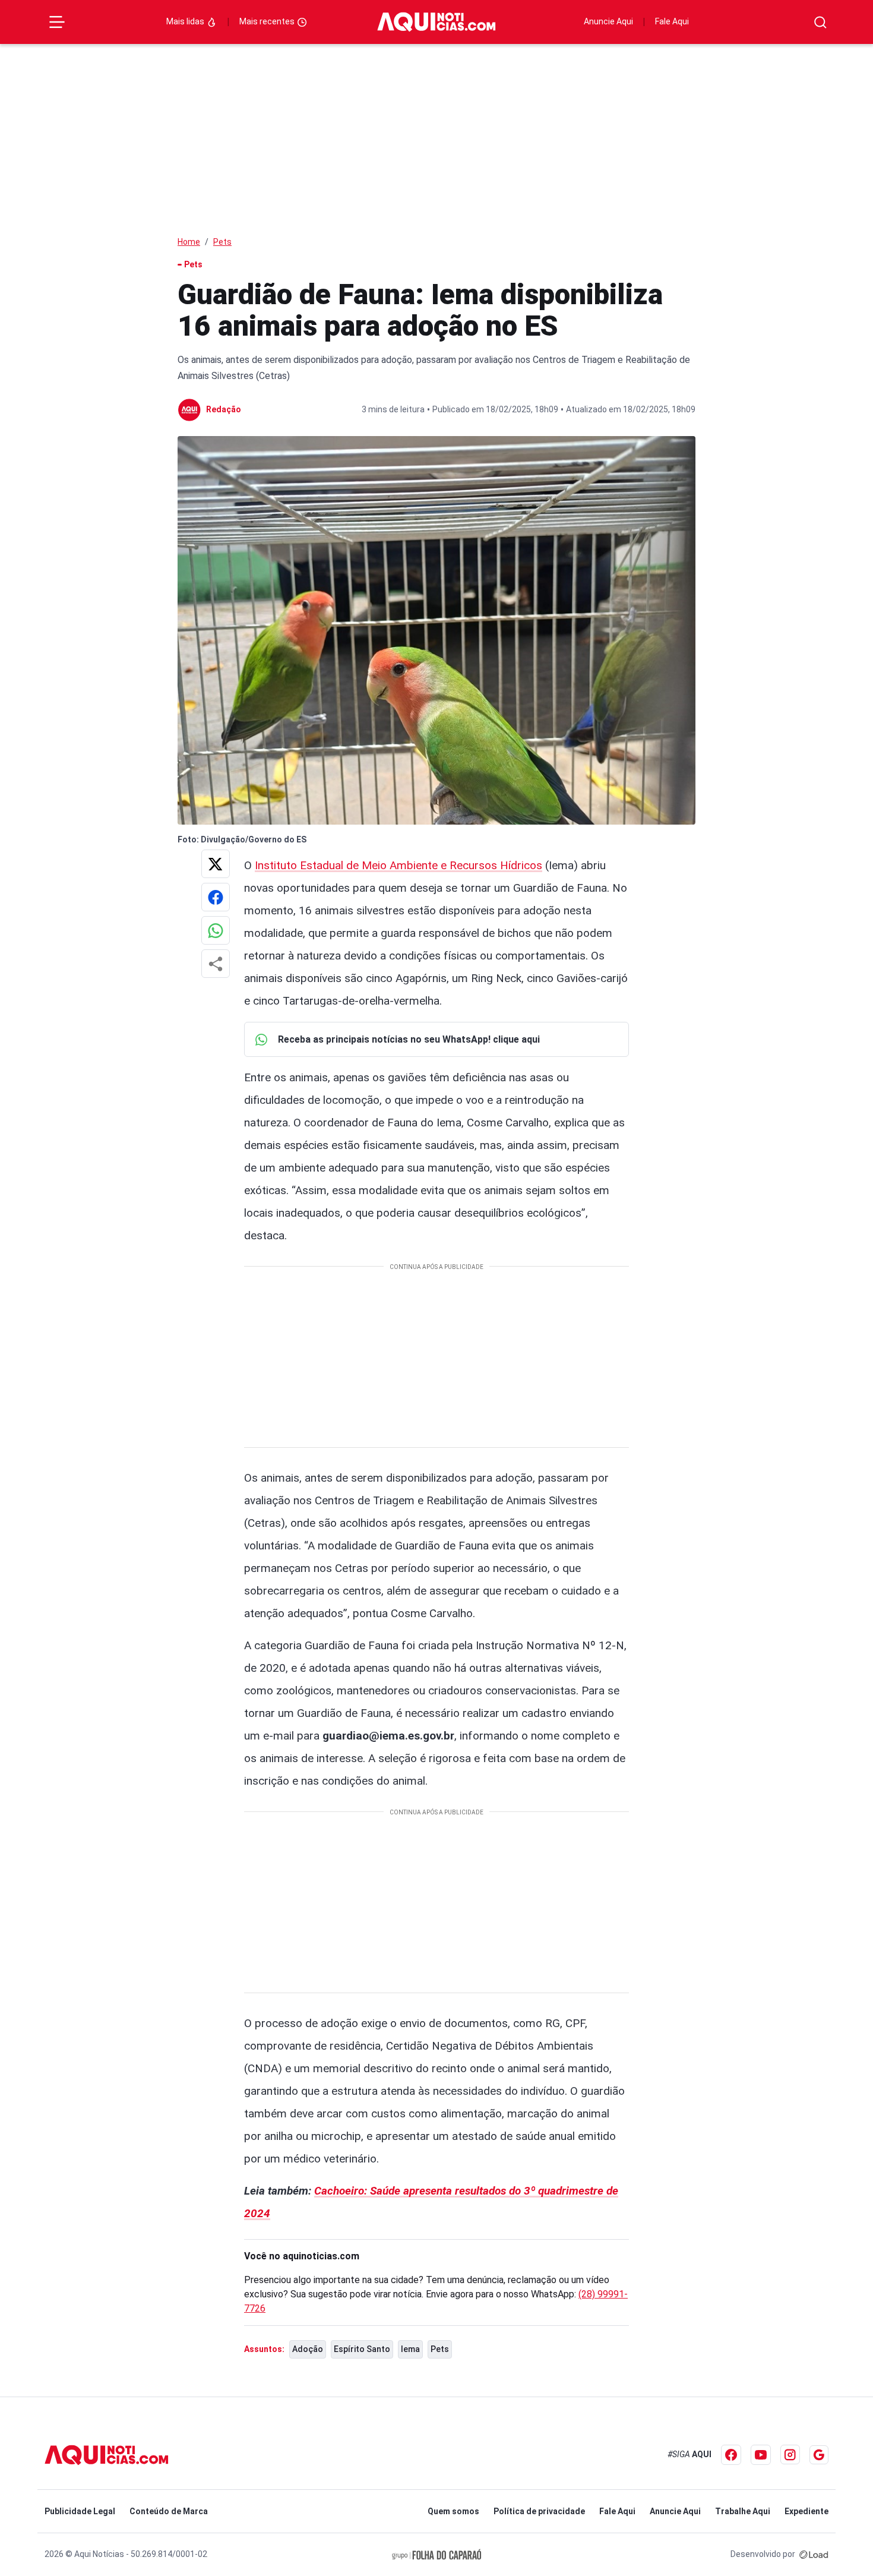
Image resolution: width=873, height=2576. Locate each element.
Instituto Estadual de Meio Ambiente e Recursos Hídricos (398, 865)
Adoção (308, 2349)
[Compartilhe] (216, 964)
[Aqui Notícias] (436, 22)
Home (189, 242)
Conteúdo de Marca (169, 2511)
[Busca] (820, 22)
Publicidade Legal (80, 2511)
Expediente (806, 2511)
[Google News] (819, 2455)
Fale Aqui (672, 21)
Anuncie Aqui (608, 21)
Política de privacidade (539, 2511)
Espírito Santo (362, 2349)
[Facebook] (731, 2455)
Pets (222, 242)
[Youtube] (761, 2455)
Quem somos (453, 2511)
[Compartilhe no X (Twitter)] (216, 864)
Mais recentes (268, 21)
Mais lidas (186, 21)
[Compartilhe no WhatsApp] (216, 930)
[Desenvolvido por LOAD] (814, 2554)
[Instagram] (790, 2455)
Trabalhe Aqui (743, 2511)
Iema (410, 2349)
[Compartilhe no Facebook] (216, 897)
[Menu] (57, 22)
